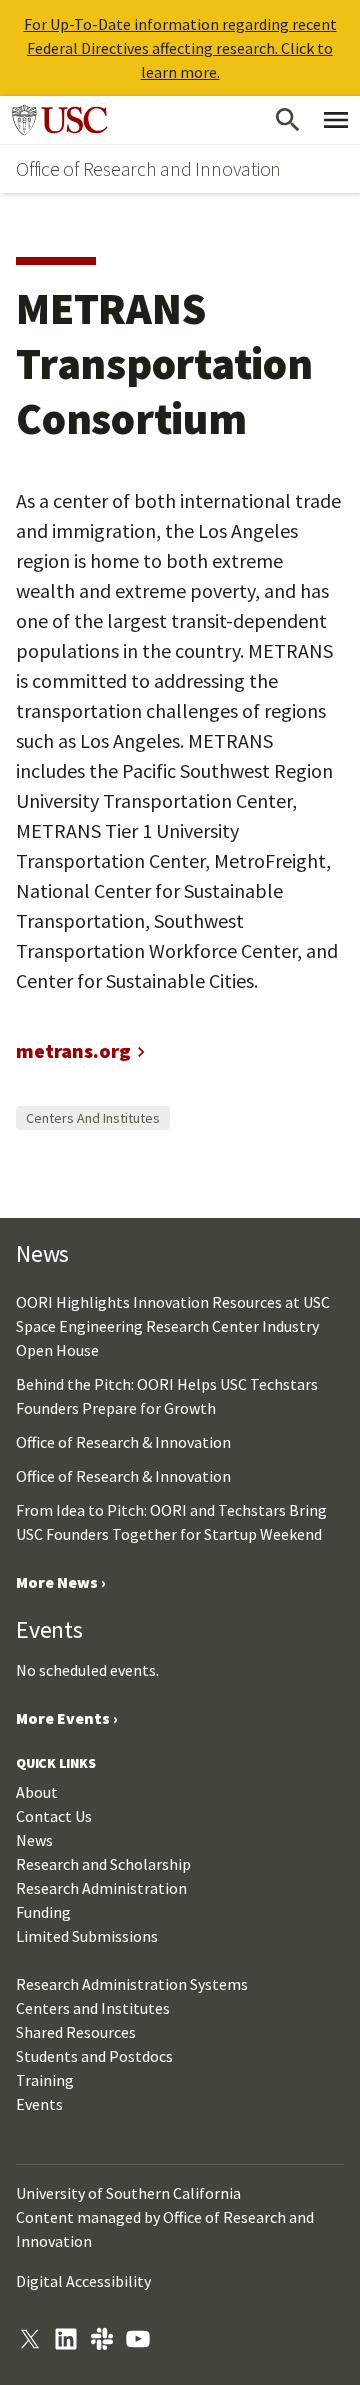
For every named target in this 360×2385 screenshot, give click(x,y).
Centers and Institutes (93, 1118)
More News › (61, 1582)
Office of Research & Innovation (123, 1442)
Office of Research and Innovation (148, 168)
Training (45, 2080)
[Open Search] (288, 120)
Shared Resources (76, 2032)
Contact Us (54, 1816)
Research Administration (101, 1888)
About (37, 1792)
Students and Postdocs (94, 2056)
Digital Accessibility (83, 2281)
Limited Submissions (87, 1936)
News (34, 1840)
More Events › (67, 1718)
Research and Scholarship (103, 1864)
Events (39, 2104)
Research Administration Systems (132, 1984)
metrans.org (73, 1050)
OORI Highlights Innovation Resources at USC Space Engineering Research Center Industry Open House (173, 1326)
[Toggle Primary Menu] (336, 120)
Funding (43, 1912)
